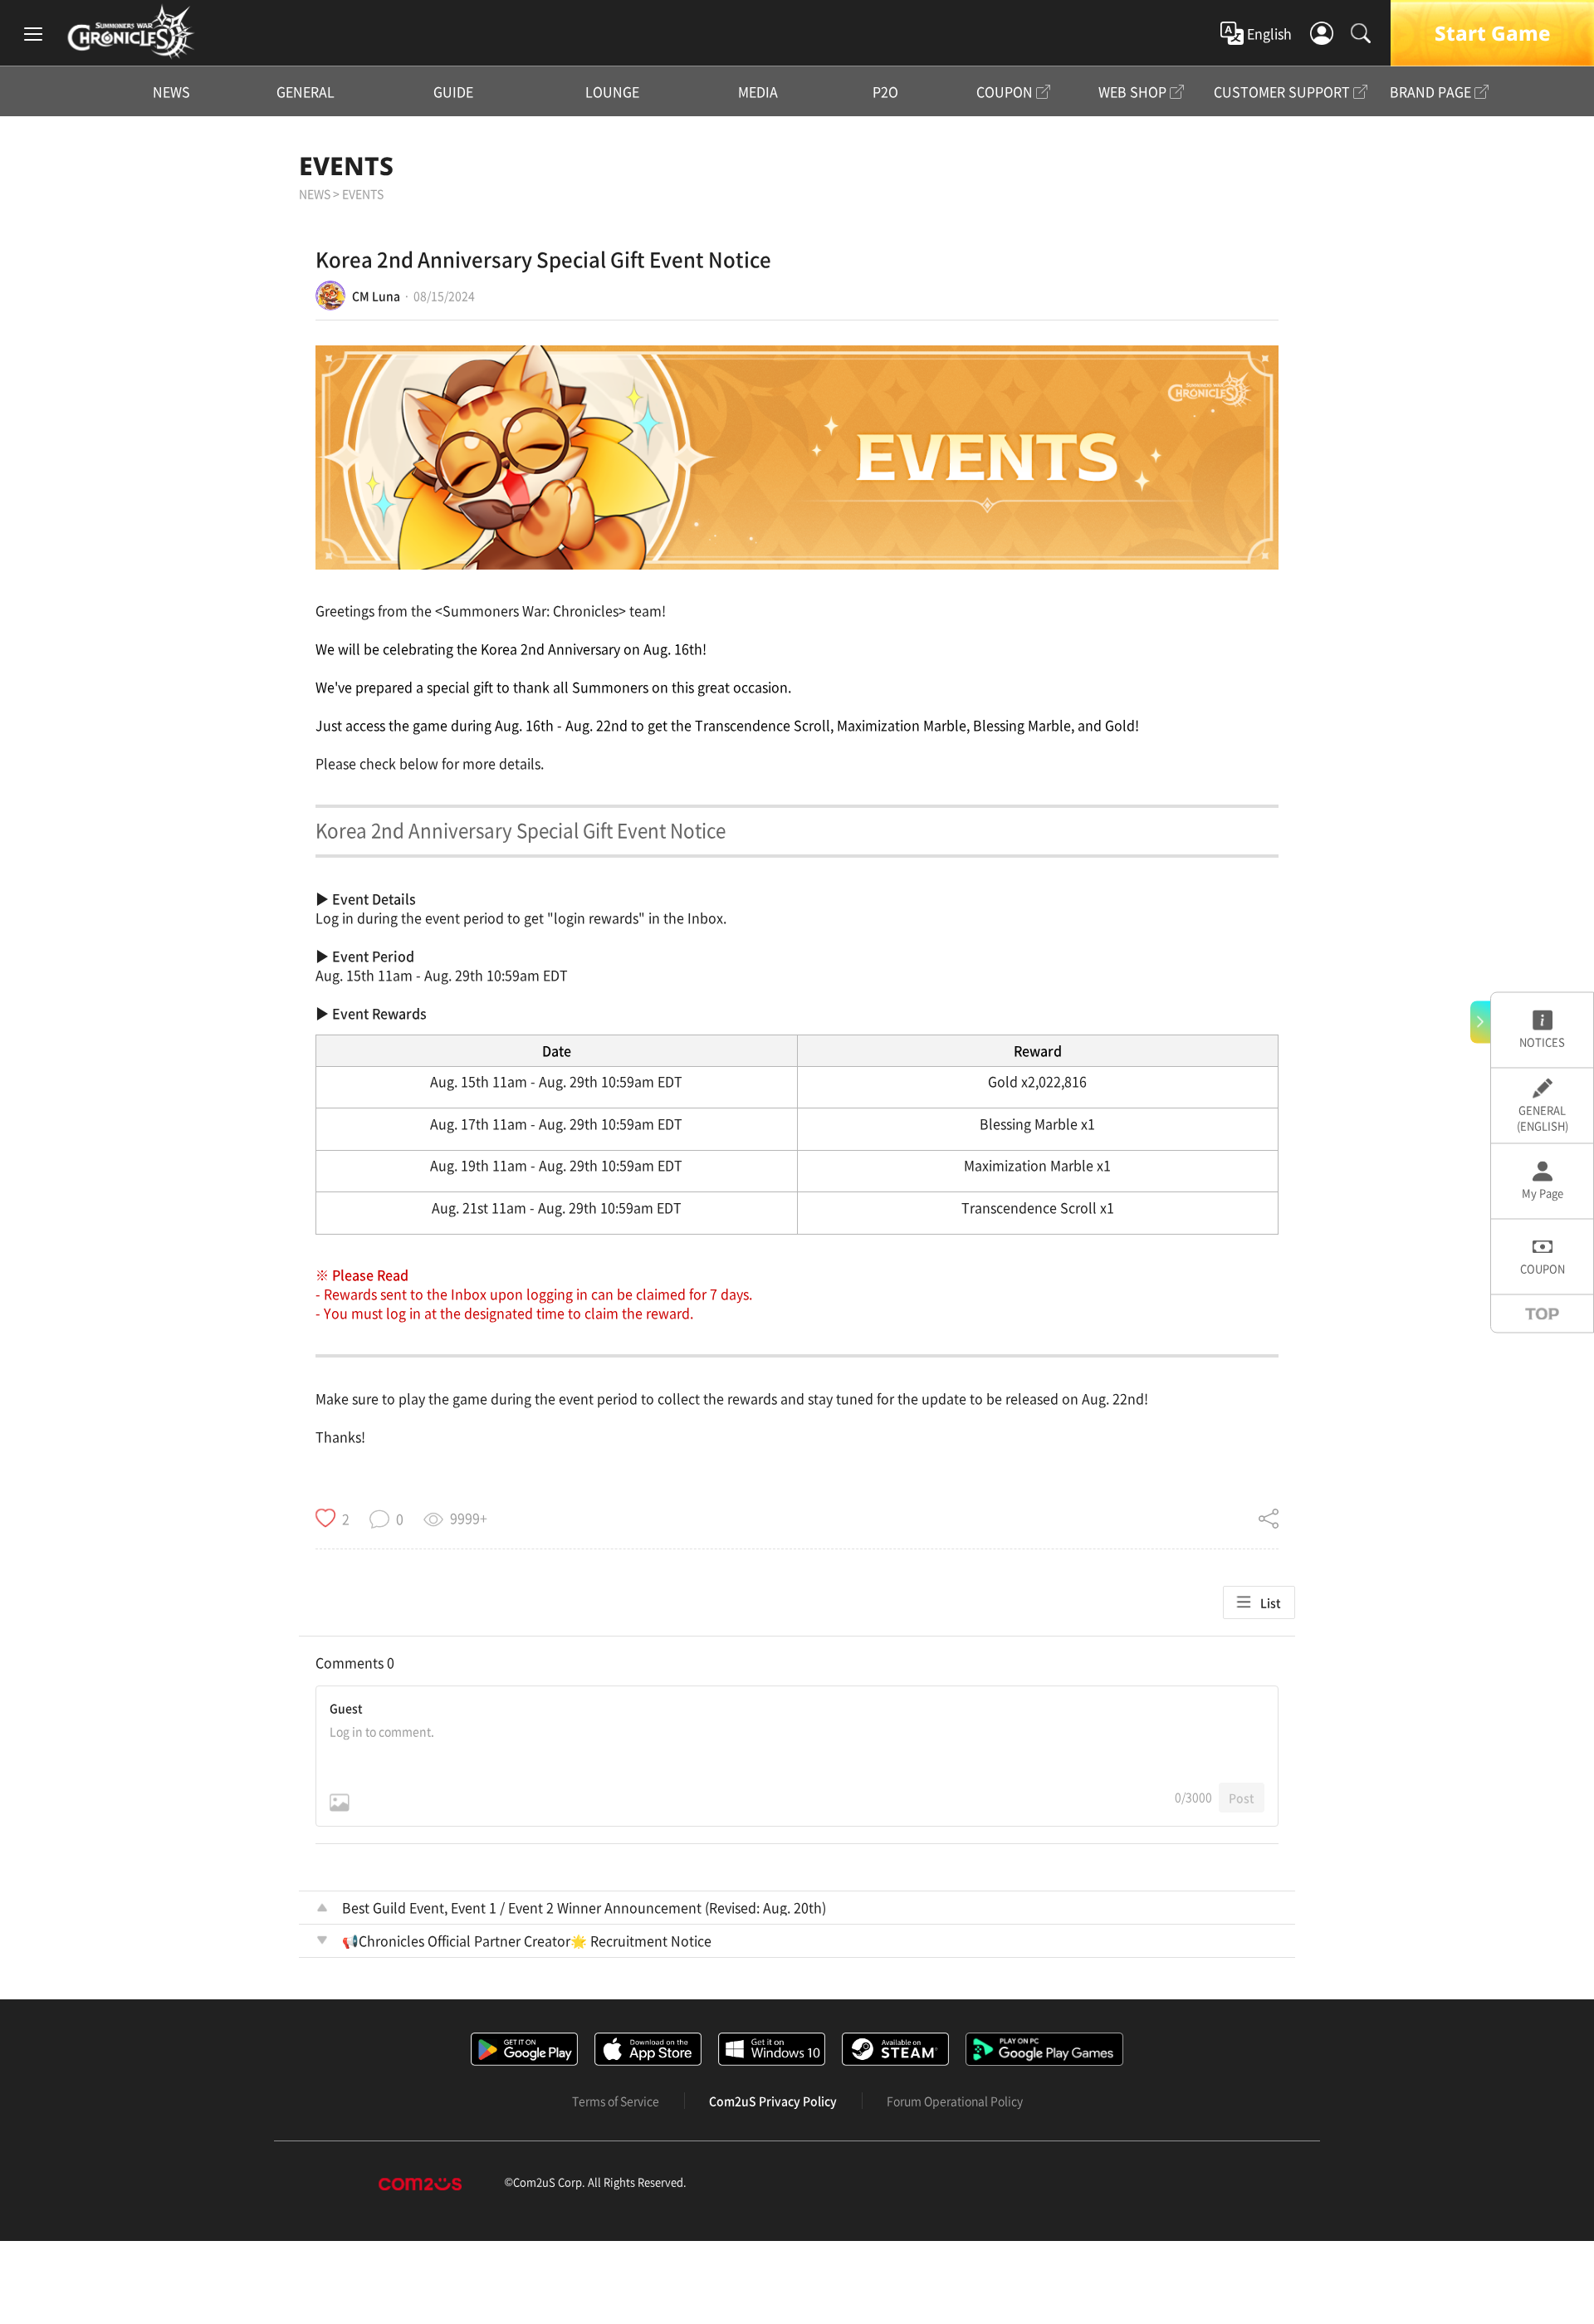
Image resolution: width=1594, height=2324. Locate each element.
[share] (1269, 1519)
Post (1242, 1798)
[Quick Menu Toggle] (1480, 1022)
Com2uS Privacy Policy (773, 2101)
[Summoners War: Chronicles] (131, 32)
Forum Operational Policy (955, 2101)
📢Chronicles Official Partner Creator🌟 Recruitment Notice (527, 1940)
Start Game (1492, 33)
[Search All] (1361, 33)
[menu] (33, 33)
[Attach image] (340, 1803)
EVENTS (346, 166)
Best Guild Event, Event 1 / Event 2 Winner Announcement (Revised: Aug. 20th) (584, 1907)
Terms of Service (616, 2101)
